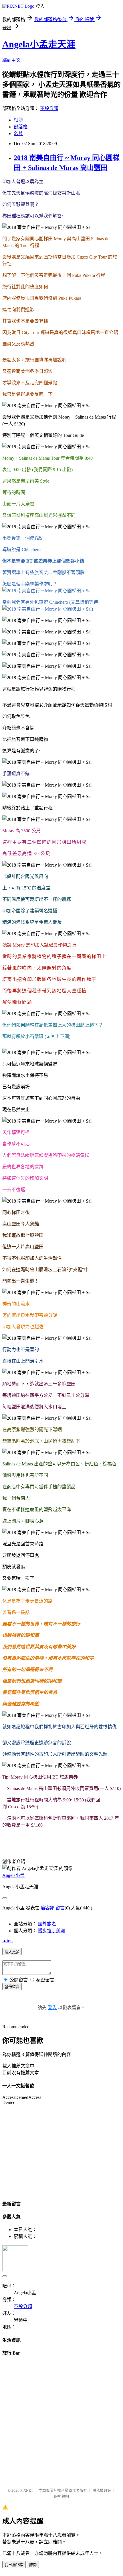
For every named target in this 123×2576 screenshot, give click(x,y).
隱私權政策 (102, 2490)
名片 (18, 134)
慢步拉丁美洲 (51, 1931)
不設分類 (49, 108)
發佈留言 (12, 1987)
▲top (7, 1941)
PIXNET (27, 2490)
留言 (60, 1908)
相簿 (18, 120)
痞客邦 (47, 1908)
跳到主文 (11, 60)
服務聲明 (61, 2496)
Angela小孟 (13, 1875)
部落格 (21, 127)
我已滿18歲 (14, 2565)
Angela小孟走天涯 (39, 44)
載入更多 (12, 1952)
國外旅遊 (47, 1924)
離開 (33, 2565)
